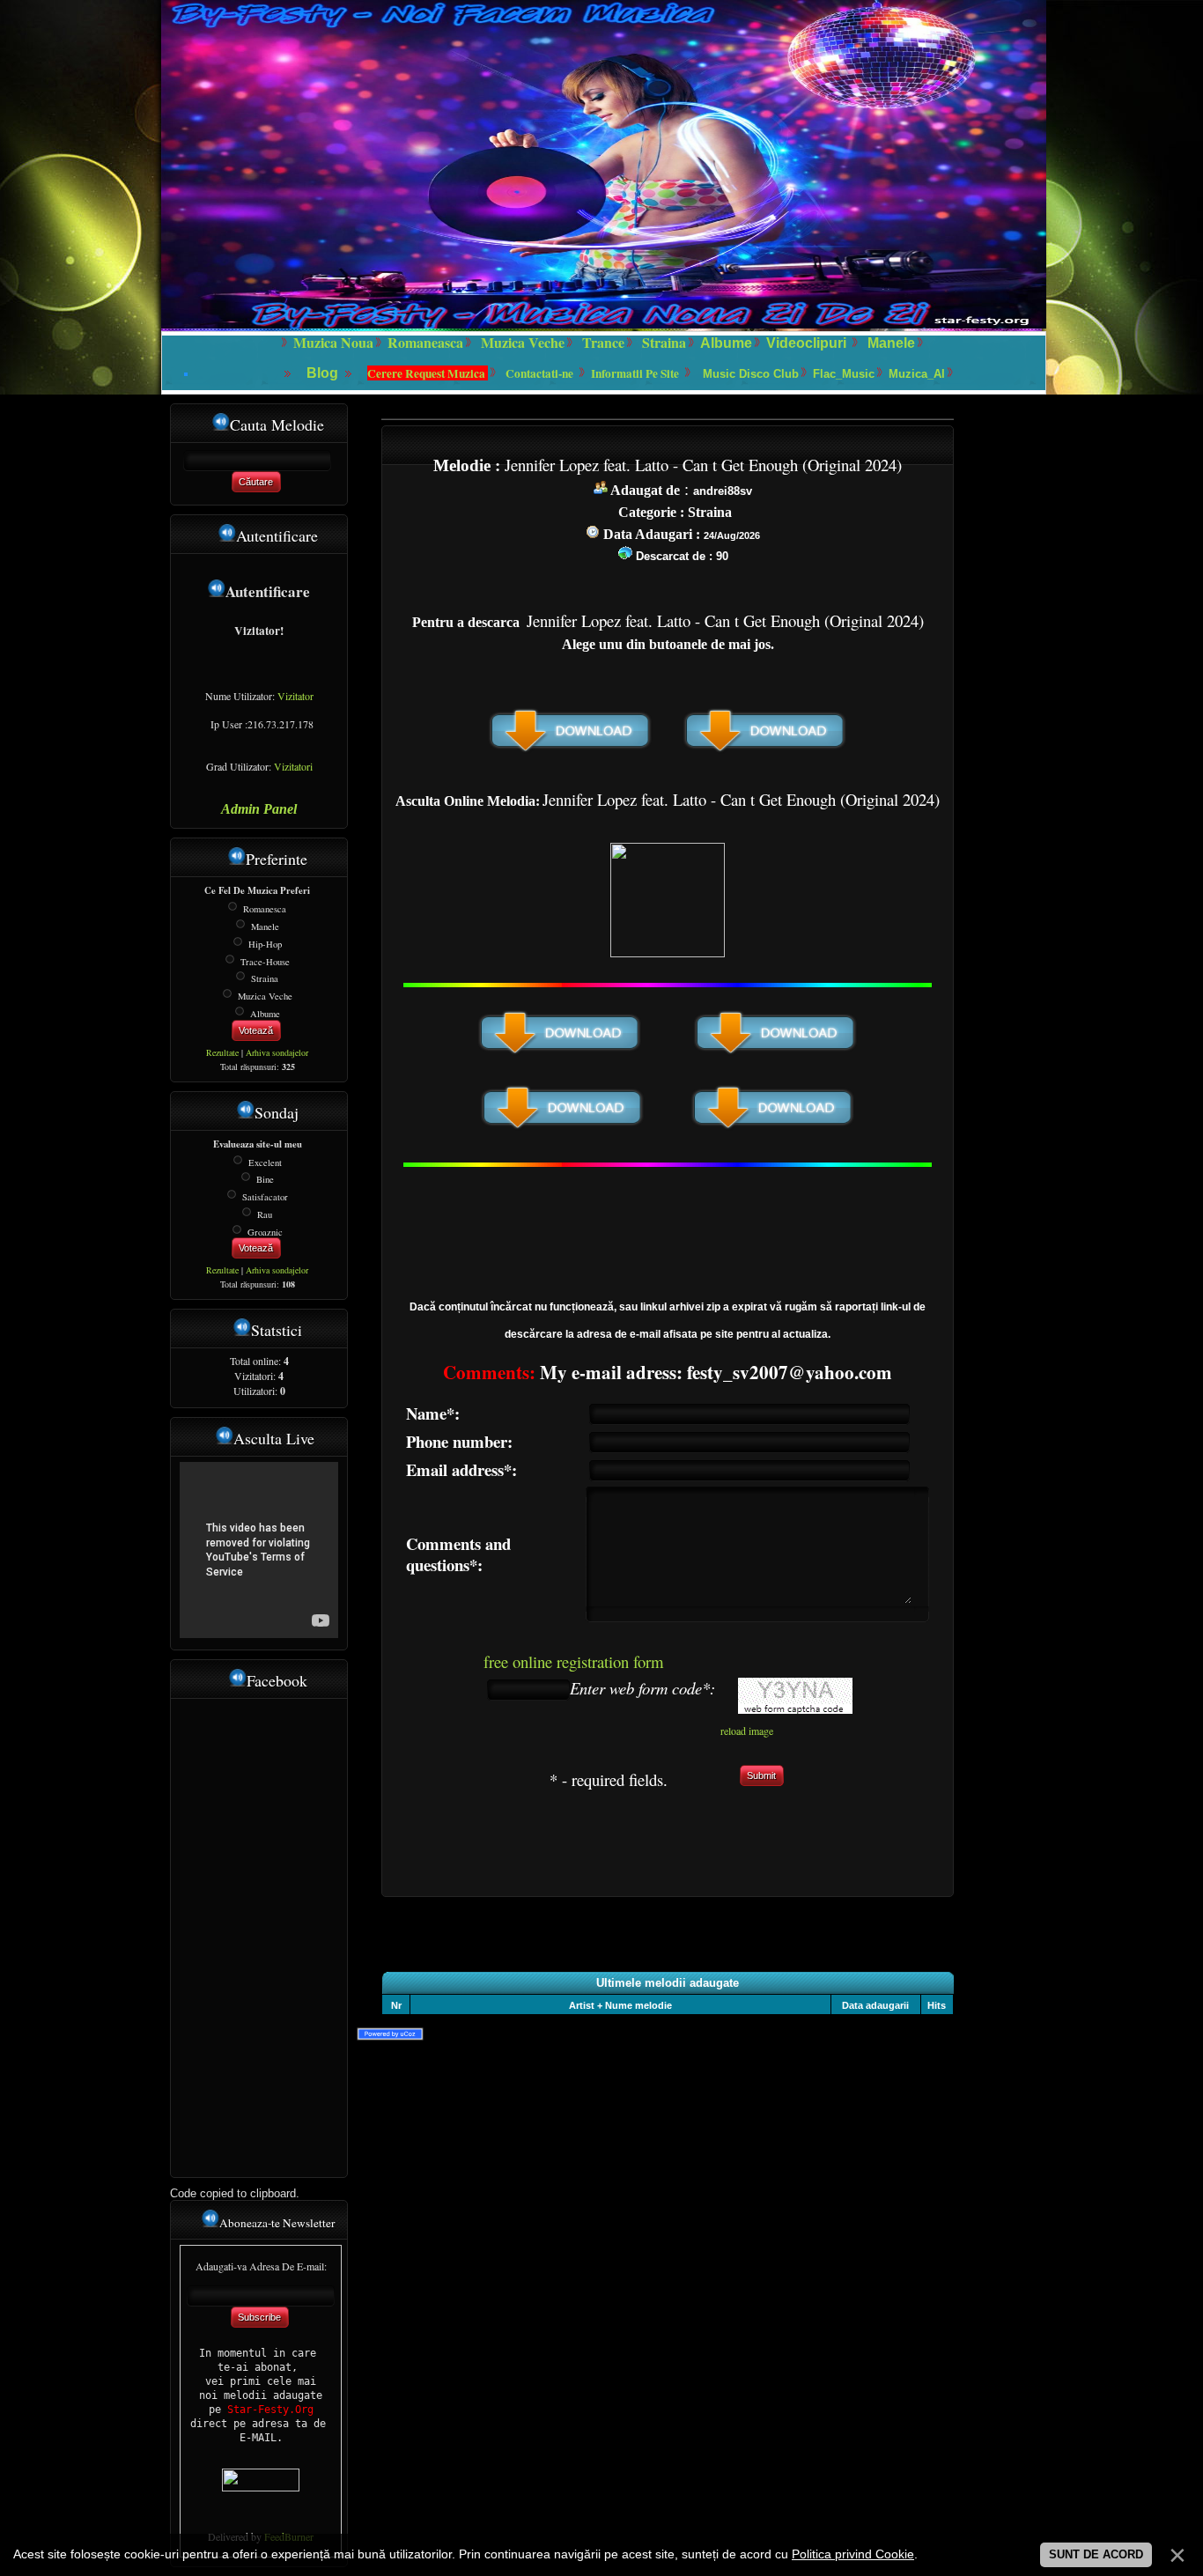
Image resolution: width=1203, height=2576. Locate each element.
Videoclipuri (806, 343)
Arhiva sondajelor (277, 1052)
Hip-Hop (265, 944)
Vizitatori (293, 766)
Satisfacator (265, 1197)
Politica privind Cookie (853, 2554)
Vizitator (295, 696)
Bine (265, 1179)
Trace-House (265, 961)
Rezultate (222, 1052)
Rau (265, 1214)
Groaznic (265, 1231)
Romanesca (265, 909)
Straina (265, 978)
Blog (324, 373)
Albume (726, 343)
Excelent (265, 1162)
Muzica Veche (265, 996)
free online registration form (574, 1661)
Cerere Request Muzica (428, 373)
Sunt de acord (1096, 2554)
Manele (891, 343)
